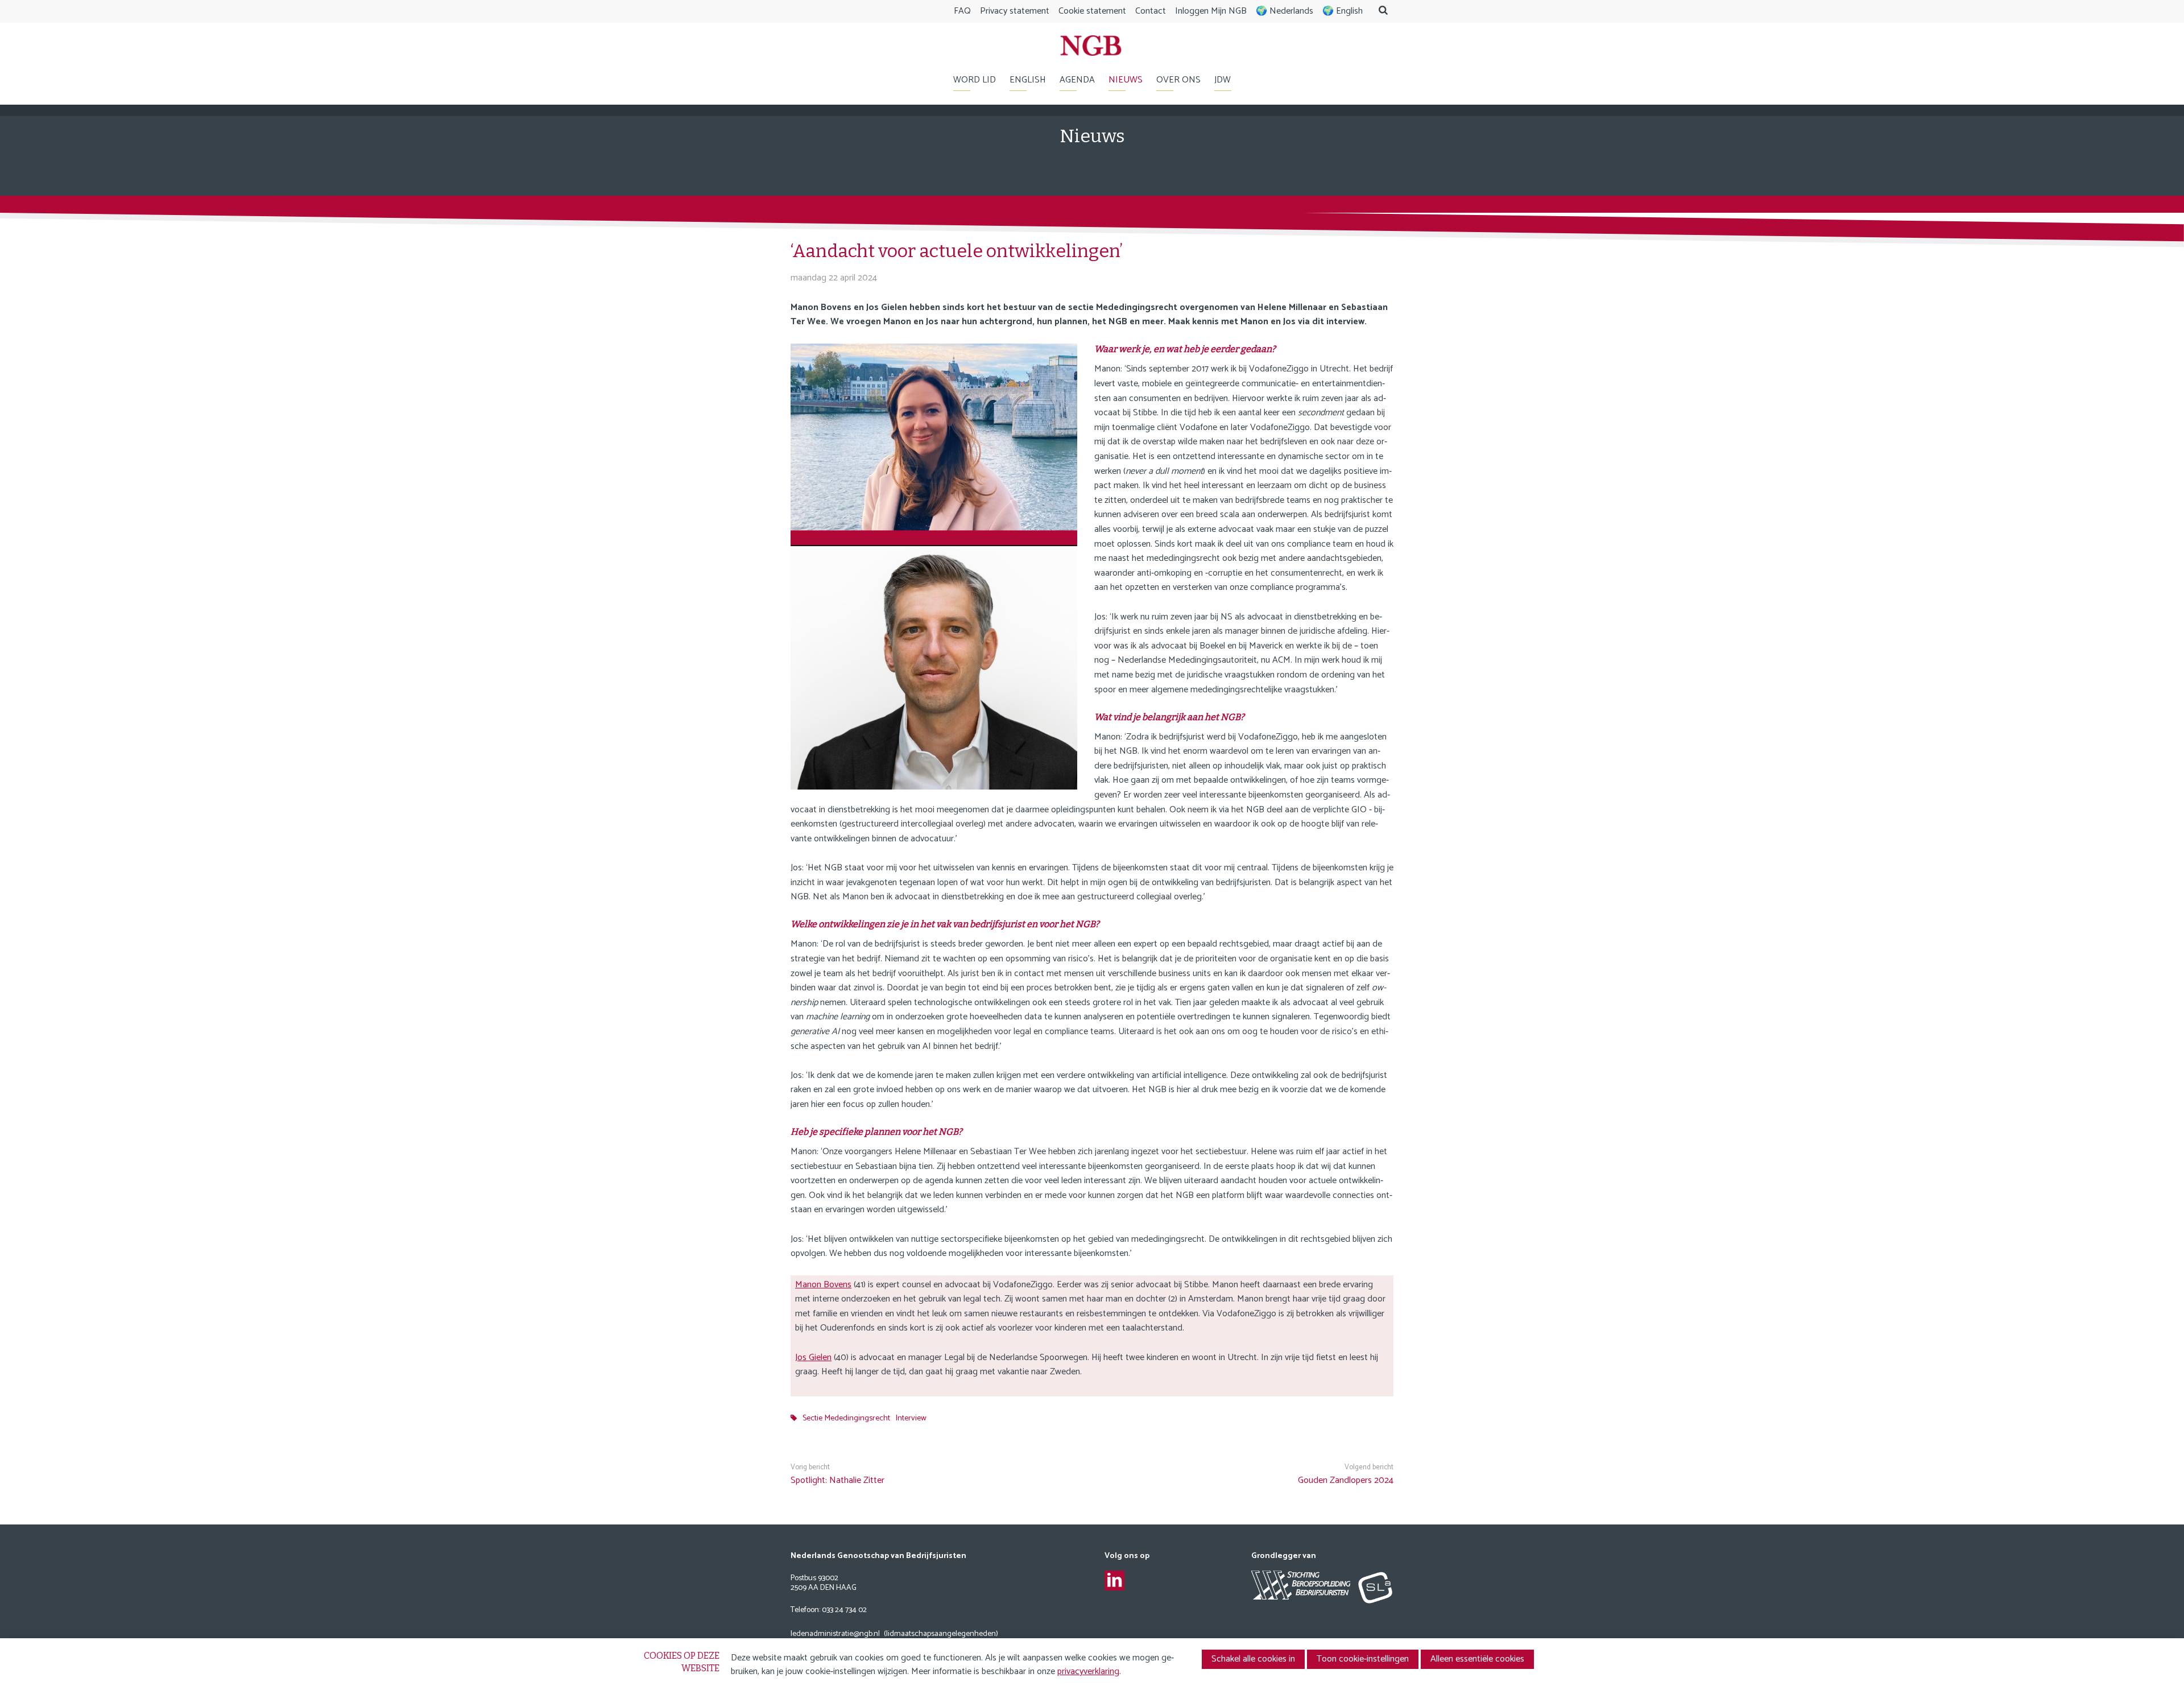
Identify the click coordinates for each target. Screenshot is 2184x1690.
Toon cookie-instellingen (1363, 1659)
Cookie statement (1092, 11)
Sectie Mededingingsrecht (846, 1418)
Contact (1151, 11)
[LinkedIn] (1114, 1580)
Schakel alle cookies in (1253, 1659)
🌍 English (1343, 11)
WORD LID (975, 80)
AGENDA (1077, 80)
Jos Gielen (813, 1358)
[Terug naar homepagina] (1091, 48)
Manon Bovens (823, 1285)
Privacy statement (1015, 11)
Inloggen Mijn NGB (1211, 11)
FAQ (962, 11)
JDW (1223, 80)
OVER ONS (1178, 80)
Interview (911, 1418)
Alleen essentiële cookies (1477, 1659)
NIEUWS (1126, 80)
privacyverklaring (1088, 1672)
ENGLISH (1028, 80)
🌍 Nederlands (1285, 11)
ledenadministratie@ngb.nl (835, 1635)
